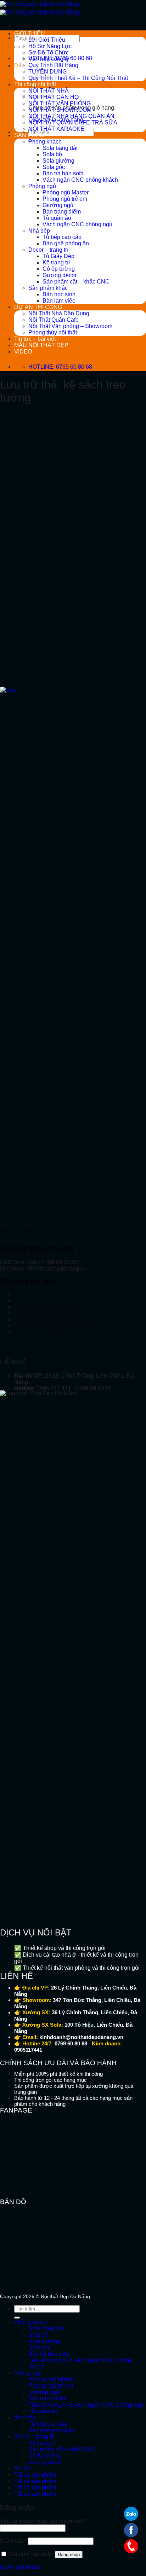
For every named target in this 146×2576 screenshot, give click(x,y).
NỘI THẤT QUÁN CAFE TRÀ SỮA (73, 122)
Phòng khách (45, 142)
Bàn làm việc (59, 301)
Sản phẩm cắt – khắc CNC (76, 282)
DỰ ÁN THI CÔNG (38, 307)
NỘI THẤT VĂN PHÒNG (60, 103)
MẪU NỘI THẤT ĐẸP (41, 345)
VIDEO (23, 352)
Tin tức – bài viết (35, 339)
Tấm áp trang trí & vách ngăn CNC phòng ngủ (86, 2405)
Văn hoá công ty (49, 59)
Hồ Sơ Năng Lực (50, 46)
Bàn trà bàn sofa (63, 173)
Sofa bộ (52, 154)
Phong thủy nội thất (53, 332)
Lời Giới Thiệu (47, 40)
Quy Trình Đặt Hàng (53, 65)
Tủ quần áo (57, 218)
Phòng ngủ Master (66, 192)
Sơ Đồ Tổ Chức (49, 52)
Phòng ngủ (42, 186)
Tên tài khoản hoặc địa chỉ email (43, 2521)
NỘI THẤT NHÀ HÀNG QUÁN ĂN (71, 116)
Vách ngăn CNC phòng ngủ (77, 224)
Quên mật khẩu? (21, 2567)
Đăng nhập (69, 2555)
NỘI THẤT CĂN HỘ (39, 1300)
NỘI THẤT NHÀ (34, 1294)
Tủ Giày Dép (58, 256)
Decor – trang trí (48, 250)
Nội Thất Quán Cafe (54, 320)
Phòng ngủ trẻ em (65, 199)
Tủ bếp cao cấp (62, 237)
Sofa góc (54, 167)
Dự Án (23, 2468)
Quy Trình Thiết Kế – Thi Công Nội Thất (78, 78)
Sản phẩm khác (48, 288)
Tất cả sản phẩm (35, 2475)
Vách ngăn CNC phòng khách (80, 180)
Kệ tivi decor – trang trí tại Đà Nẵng (40, 591)
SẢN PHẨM (29, 135)
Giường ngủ (58, 205)
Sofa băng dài (60, 148)
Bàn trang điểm (62, 212)
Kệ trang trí (56, 262)
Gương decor (60, 275)
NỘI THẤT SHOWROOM (60, 110)
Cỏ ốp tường (59, 269)
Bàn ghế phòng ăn (66, 243)
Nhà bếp (39, 231)
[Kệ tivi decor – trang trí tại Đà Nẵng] (53, 574)
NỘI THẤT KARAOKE (56, 129)
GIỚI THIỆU (30, 33)
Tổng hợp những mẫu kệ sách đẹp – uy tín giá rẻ (54, 1231)
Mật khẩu (13, 2541)
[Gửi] (17, 47)
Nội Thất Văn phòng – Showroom (70, 326)
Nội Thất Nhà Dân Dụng (59, 313)
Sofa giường (58, 161)
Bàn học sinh (59, 294)
